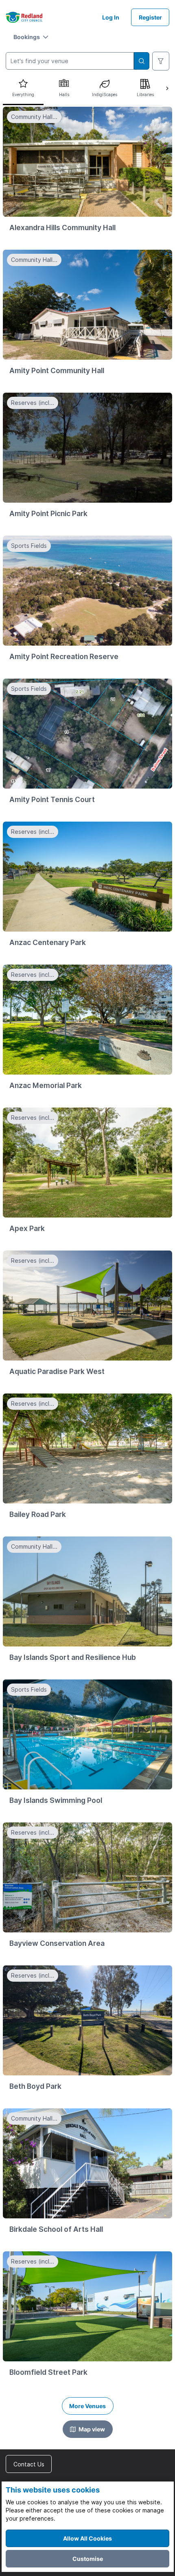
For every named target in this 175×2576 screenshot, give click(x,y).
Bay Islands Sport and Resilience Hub (73, 1657)
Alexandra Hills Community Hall (62, 227)
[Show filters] (161, 61)
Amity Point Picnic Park (48, 513)
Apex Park (27, 1228)
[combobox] (70, 61)
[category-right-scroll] (167, 88)
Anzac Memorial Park (46, 1085)
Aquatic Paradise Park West (57, 1371)
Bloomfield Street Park (48, 2372)
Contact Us (29, 2464)
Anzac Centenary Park (48, 942)
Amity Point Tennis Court (52, 799)
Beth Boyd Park (35, 2086)
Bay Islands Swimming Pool (56, 1800)
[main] (87, 1256)
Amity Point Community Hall (57, 370)
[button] (31, 37)
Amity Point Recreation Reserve (64, 656)
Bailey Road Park (38, 1514)
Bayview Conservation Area (57, 1943)
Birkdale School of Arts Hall (56, 2229)
